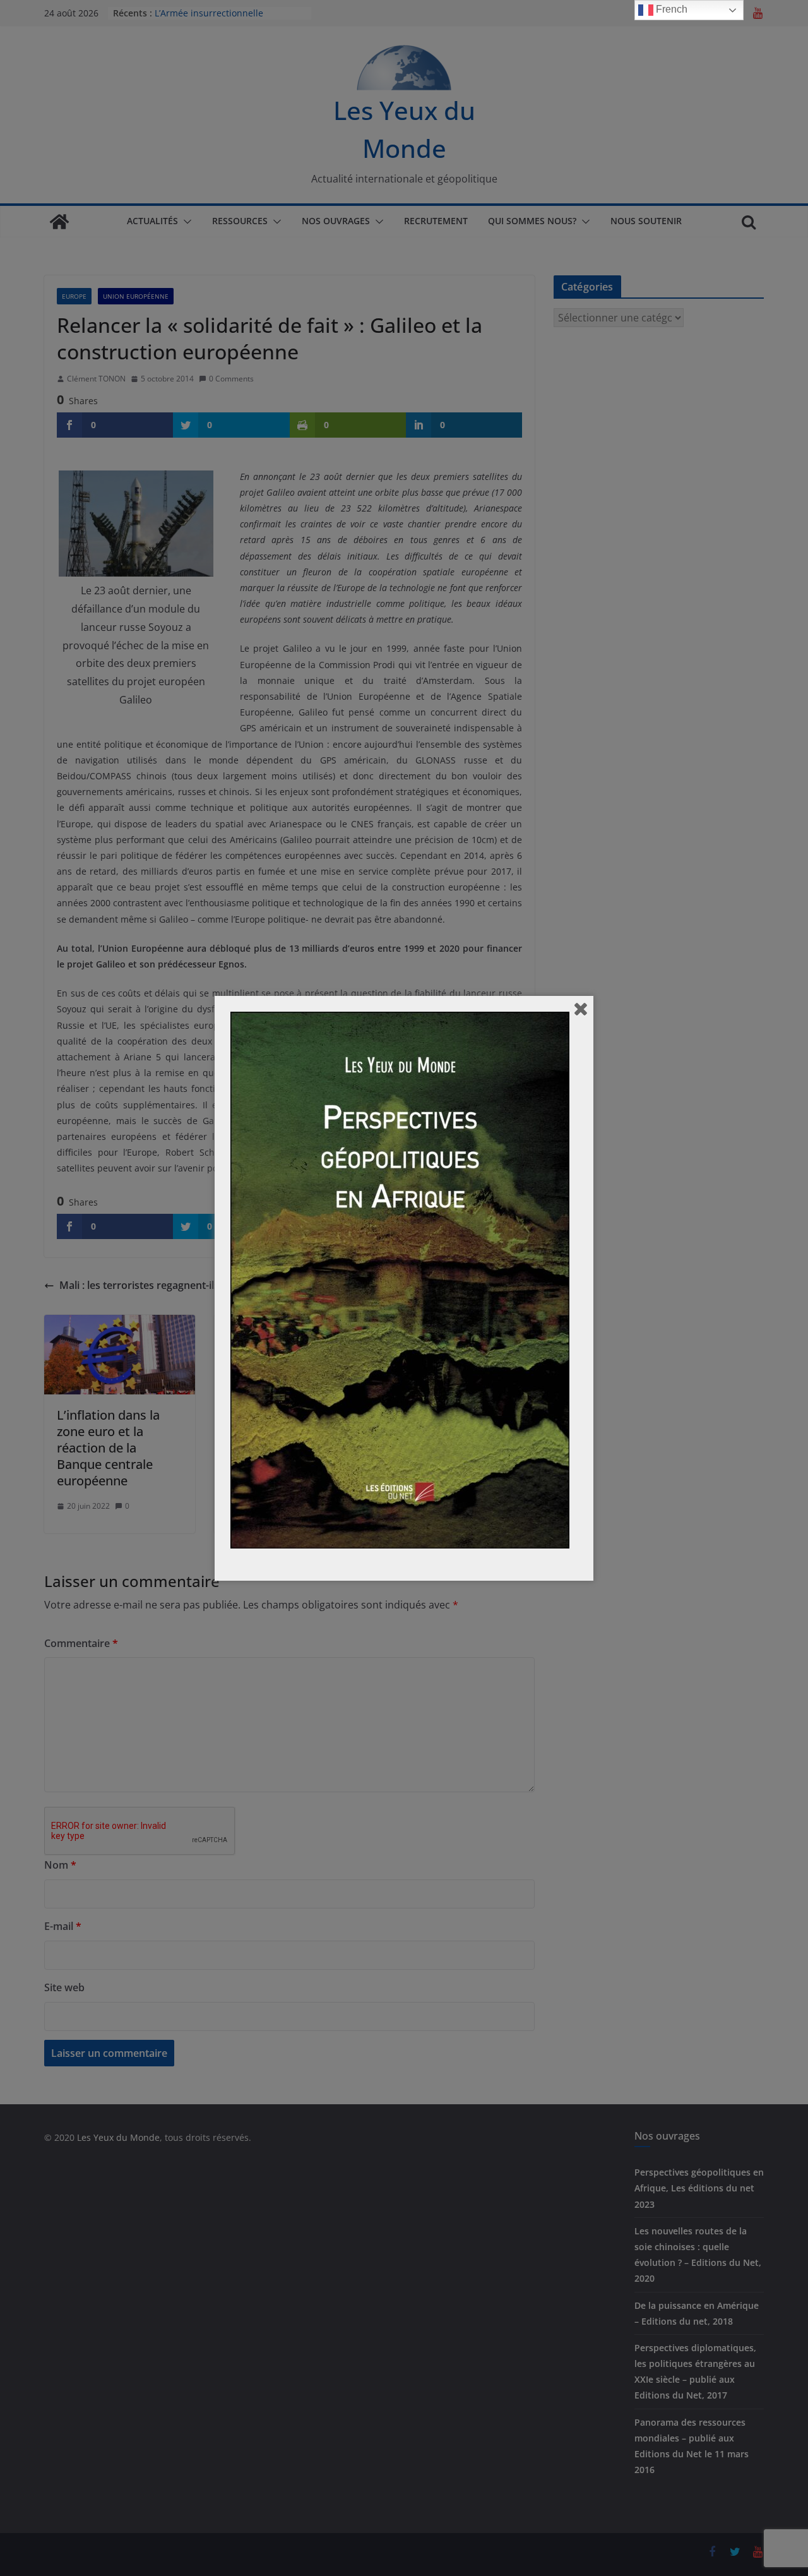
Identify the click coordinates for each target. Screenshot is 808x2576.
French (670, 9)
